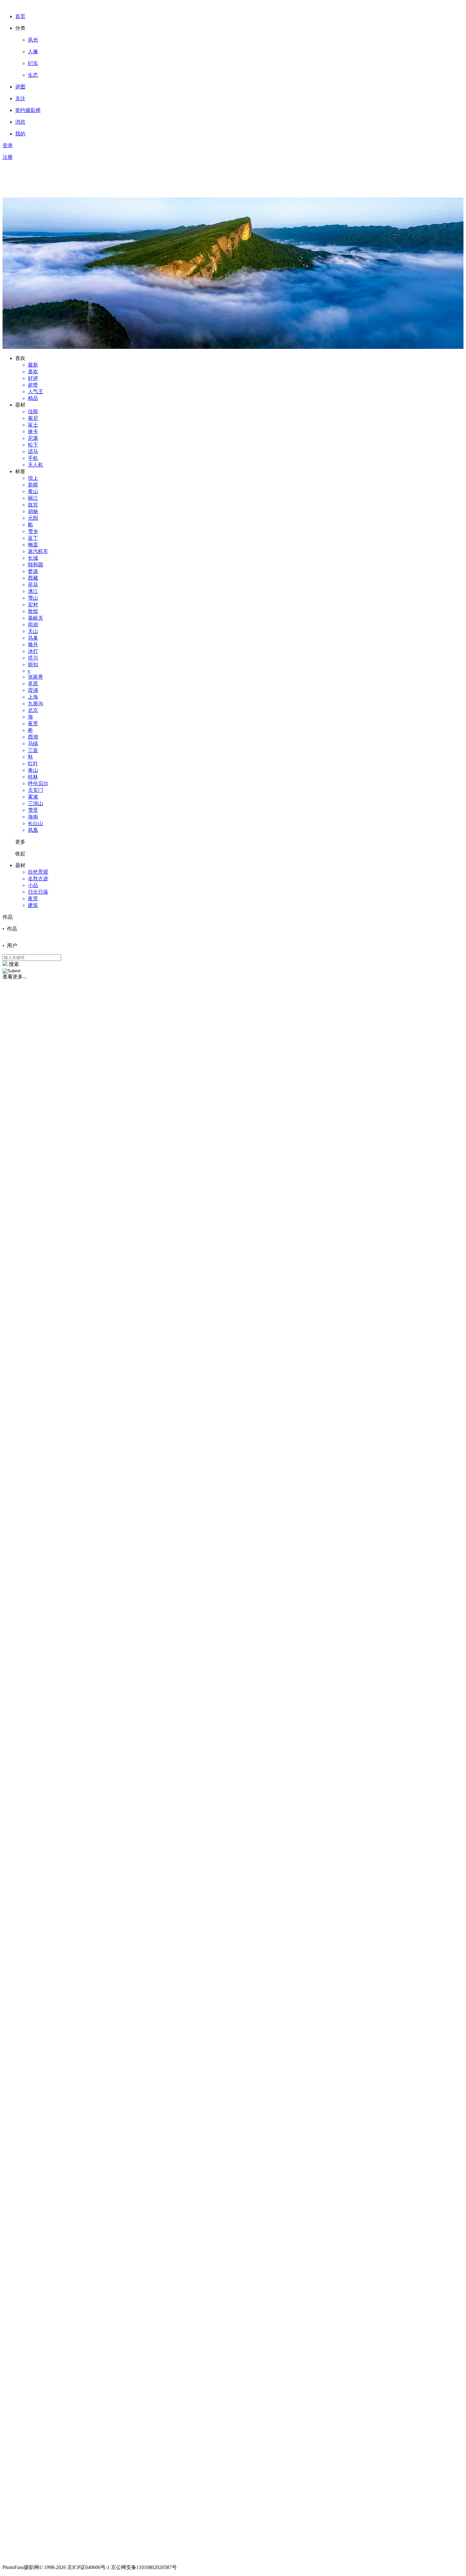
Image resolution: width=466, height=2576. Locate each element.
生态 (33, 75)
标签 (20, 471)
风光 (33, 40)
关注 (20, 98)
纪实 (33, 63)
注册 (8, 157)
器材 (20, 405)
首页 (20, 16)
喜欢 (20, 358)
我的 (20, 134)
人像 (33, 52)
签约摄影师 (28, 110)
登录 (8, 145)
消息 (20, 122)
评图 (20, 87)
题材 (20, 865)
